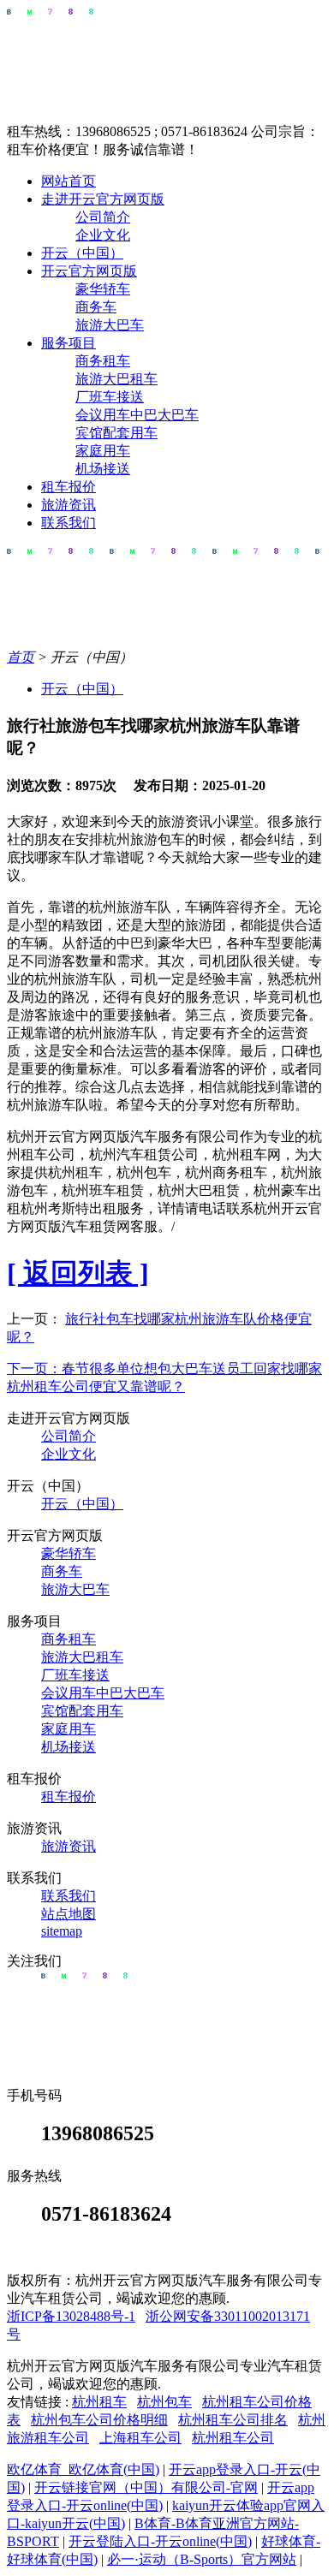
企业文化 (103, 235)
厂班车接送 (110, 397)
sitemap (62, 1931)
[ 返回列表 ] (78, 1273)
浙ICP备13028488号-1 (71, 2316)
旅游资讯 (69, 505)
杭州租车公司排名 (233, 2420)
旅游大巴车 (110, 325)
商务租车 (103, 361)
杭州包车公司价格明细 (99, 2420)
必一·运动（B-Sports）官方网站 (202, 2559)
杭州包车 (164, 2402)
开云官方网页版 (89, 271)
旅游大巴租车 (116, 379)
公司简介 (103, 217)
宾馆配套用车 (116, 433)
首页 (21, 657)
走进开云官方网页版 (103, 199)
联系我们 (69, 523)
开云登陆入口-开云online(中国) (160, 2541)
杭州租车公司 (233, 2438)
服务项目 (69, 343)
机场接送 (103, 469)
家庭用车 (103, 451)
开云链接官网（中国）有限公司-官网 (146, 2487)
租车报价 (69, 487)
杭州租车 (99, 2402)
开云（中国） (82, 253)
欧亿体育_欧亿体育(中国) (83, 2469)
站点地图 (69, 1914)
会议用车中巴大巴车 (137, 415)
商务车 (96, 307)
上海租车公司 (140, 2438)
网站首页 (69, 181)
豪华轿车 (103, 289)
